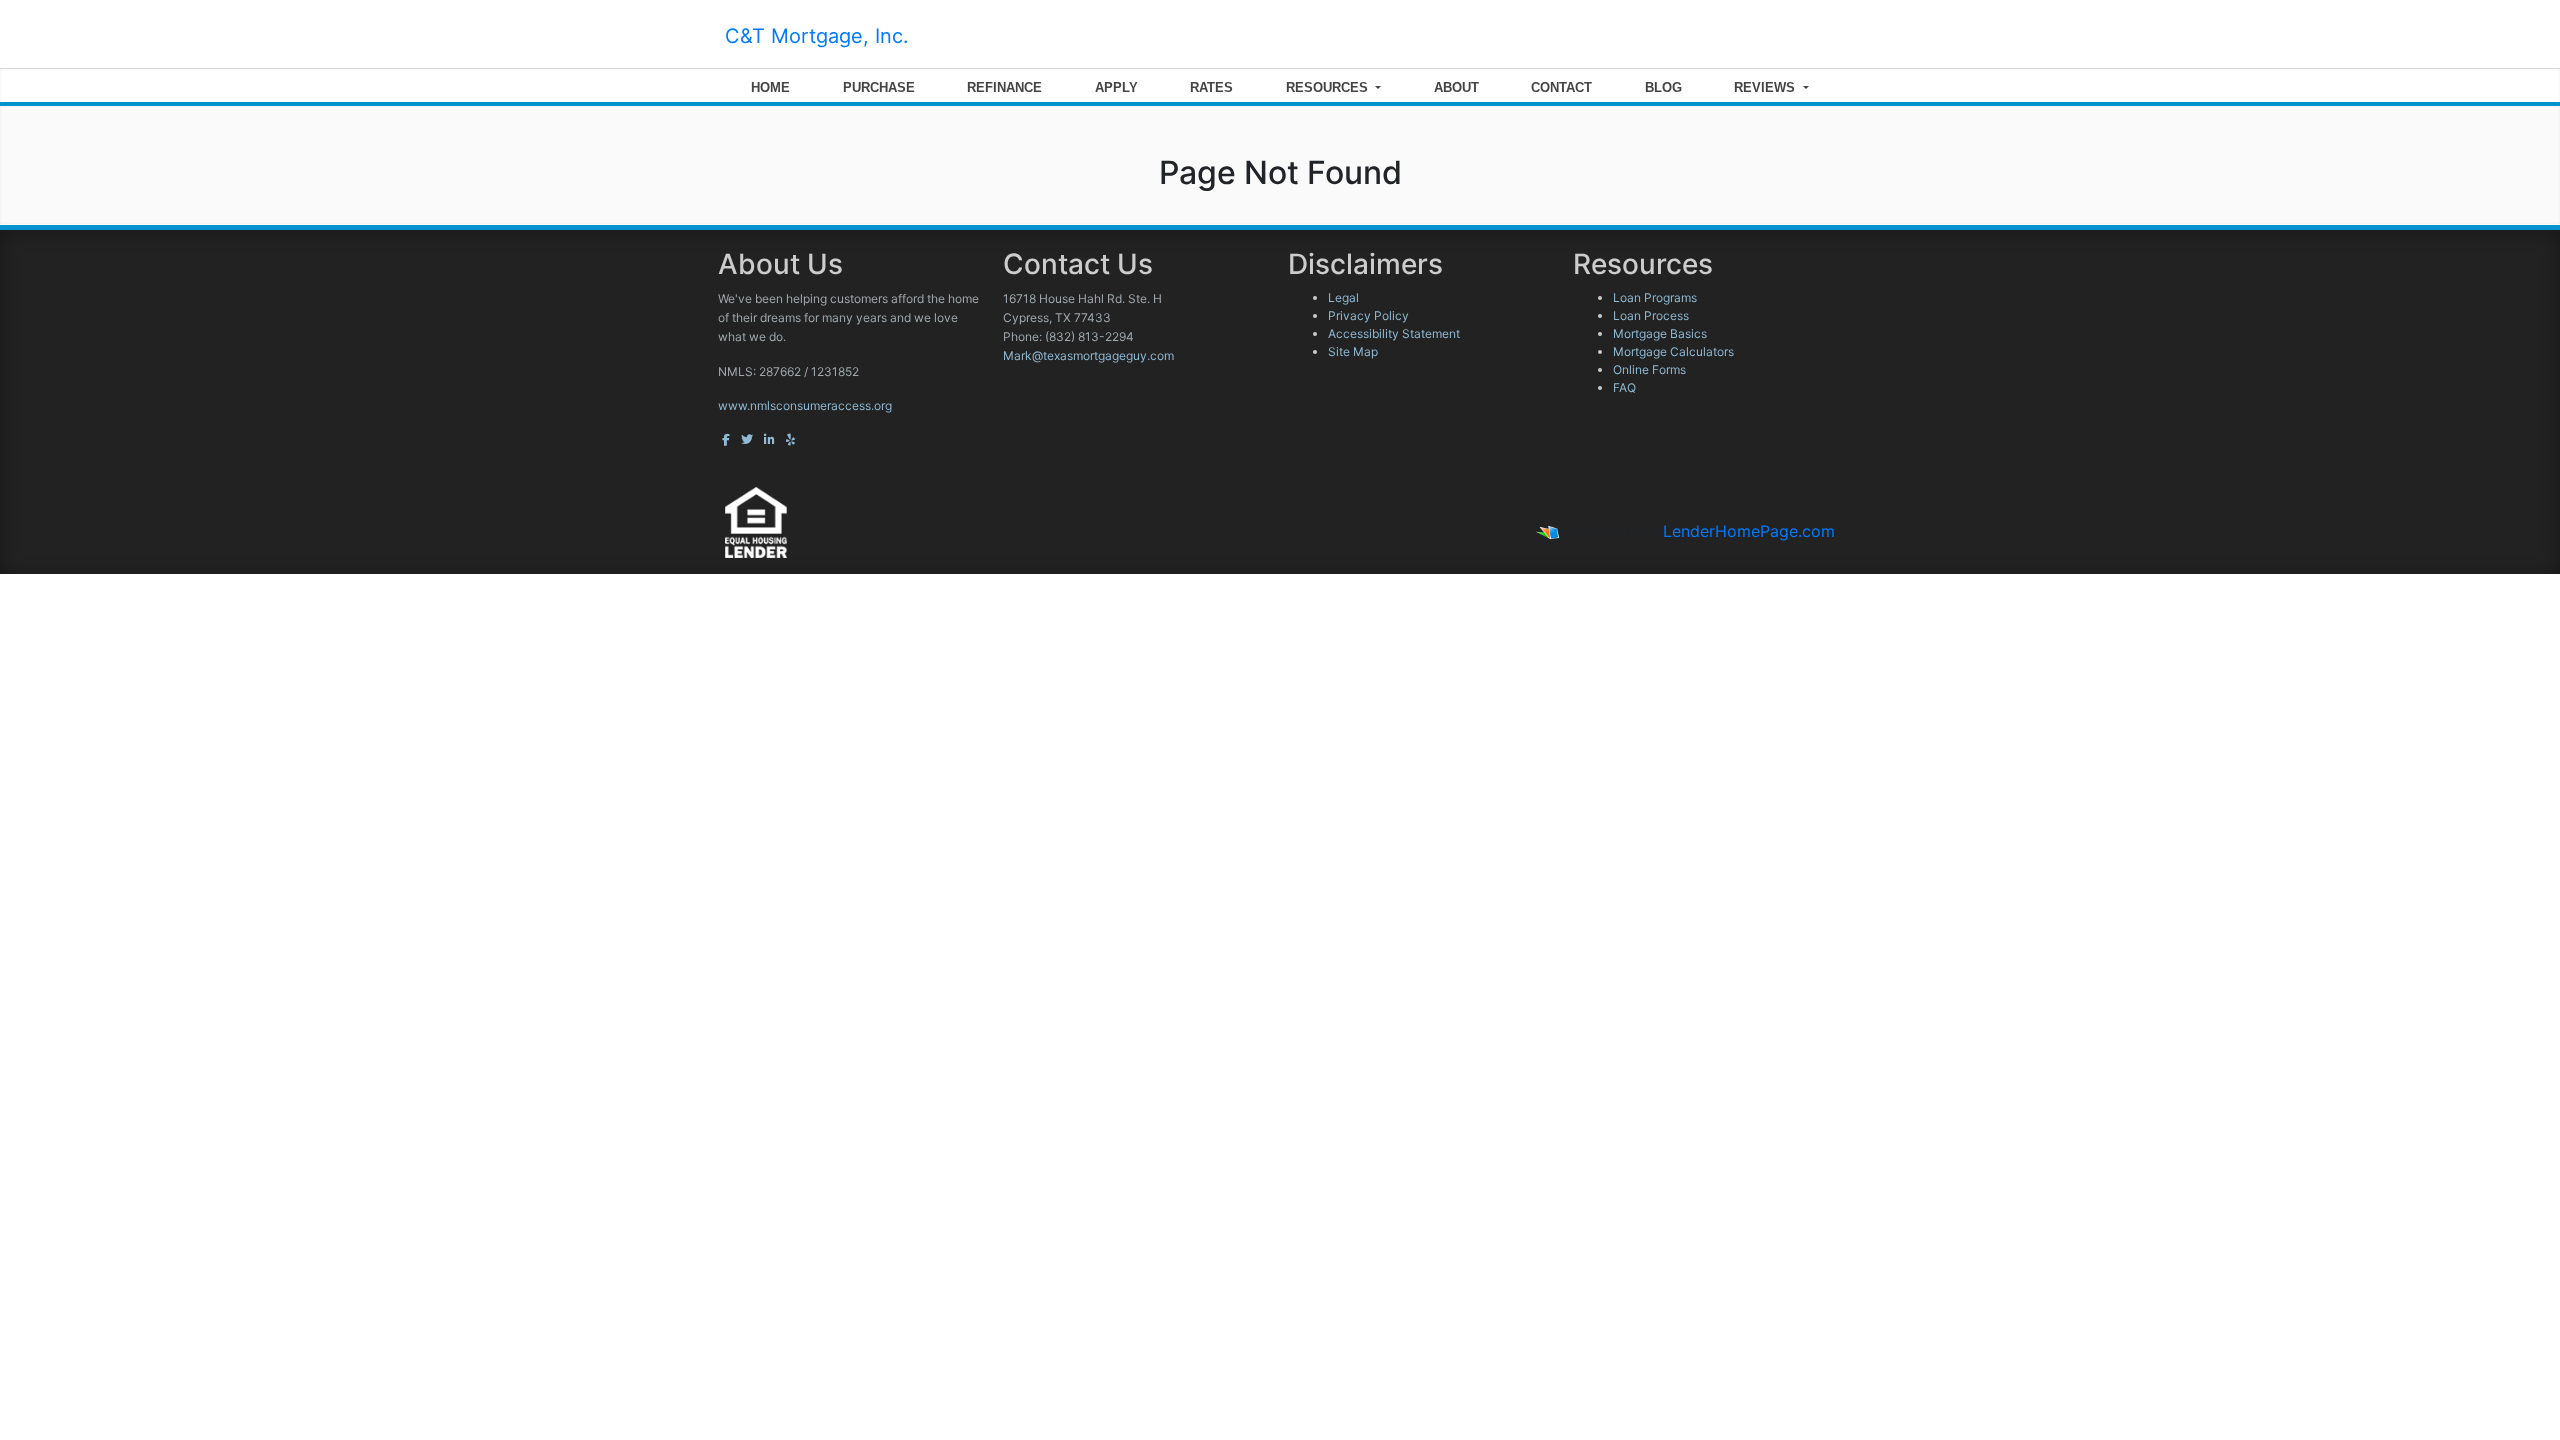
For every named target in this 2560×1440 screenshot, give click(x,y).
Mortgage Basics (1660, 333)
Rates (1211, 87)
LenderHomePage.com (1749, 531)
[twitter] (747, 439)
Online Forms (1649, 369)
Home (770, 87)
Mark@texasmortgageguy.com (1088, 355)
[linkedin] (769, 439)
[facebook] (726, 439)
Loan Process (1651, 315)
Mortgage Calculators (1673, 351)
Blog (1663, 87)
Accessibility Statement (1394, 333)
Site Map (1353, 351)
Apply (1116, 87)
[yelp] (790, 439)
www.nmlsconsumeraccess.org (805, 405)
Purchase (879, 87)
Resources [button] (1329, 87)
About (1456, 87)
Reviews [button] (1766, 87)
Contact (1561, 87)
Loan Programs (1655, 297)
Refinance (1004, 87)
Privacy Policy (1368, 315)
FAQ (1624, 387)
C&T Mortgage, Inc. (817, 36)
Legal (1343, 297)
